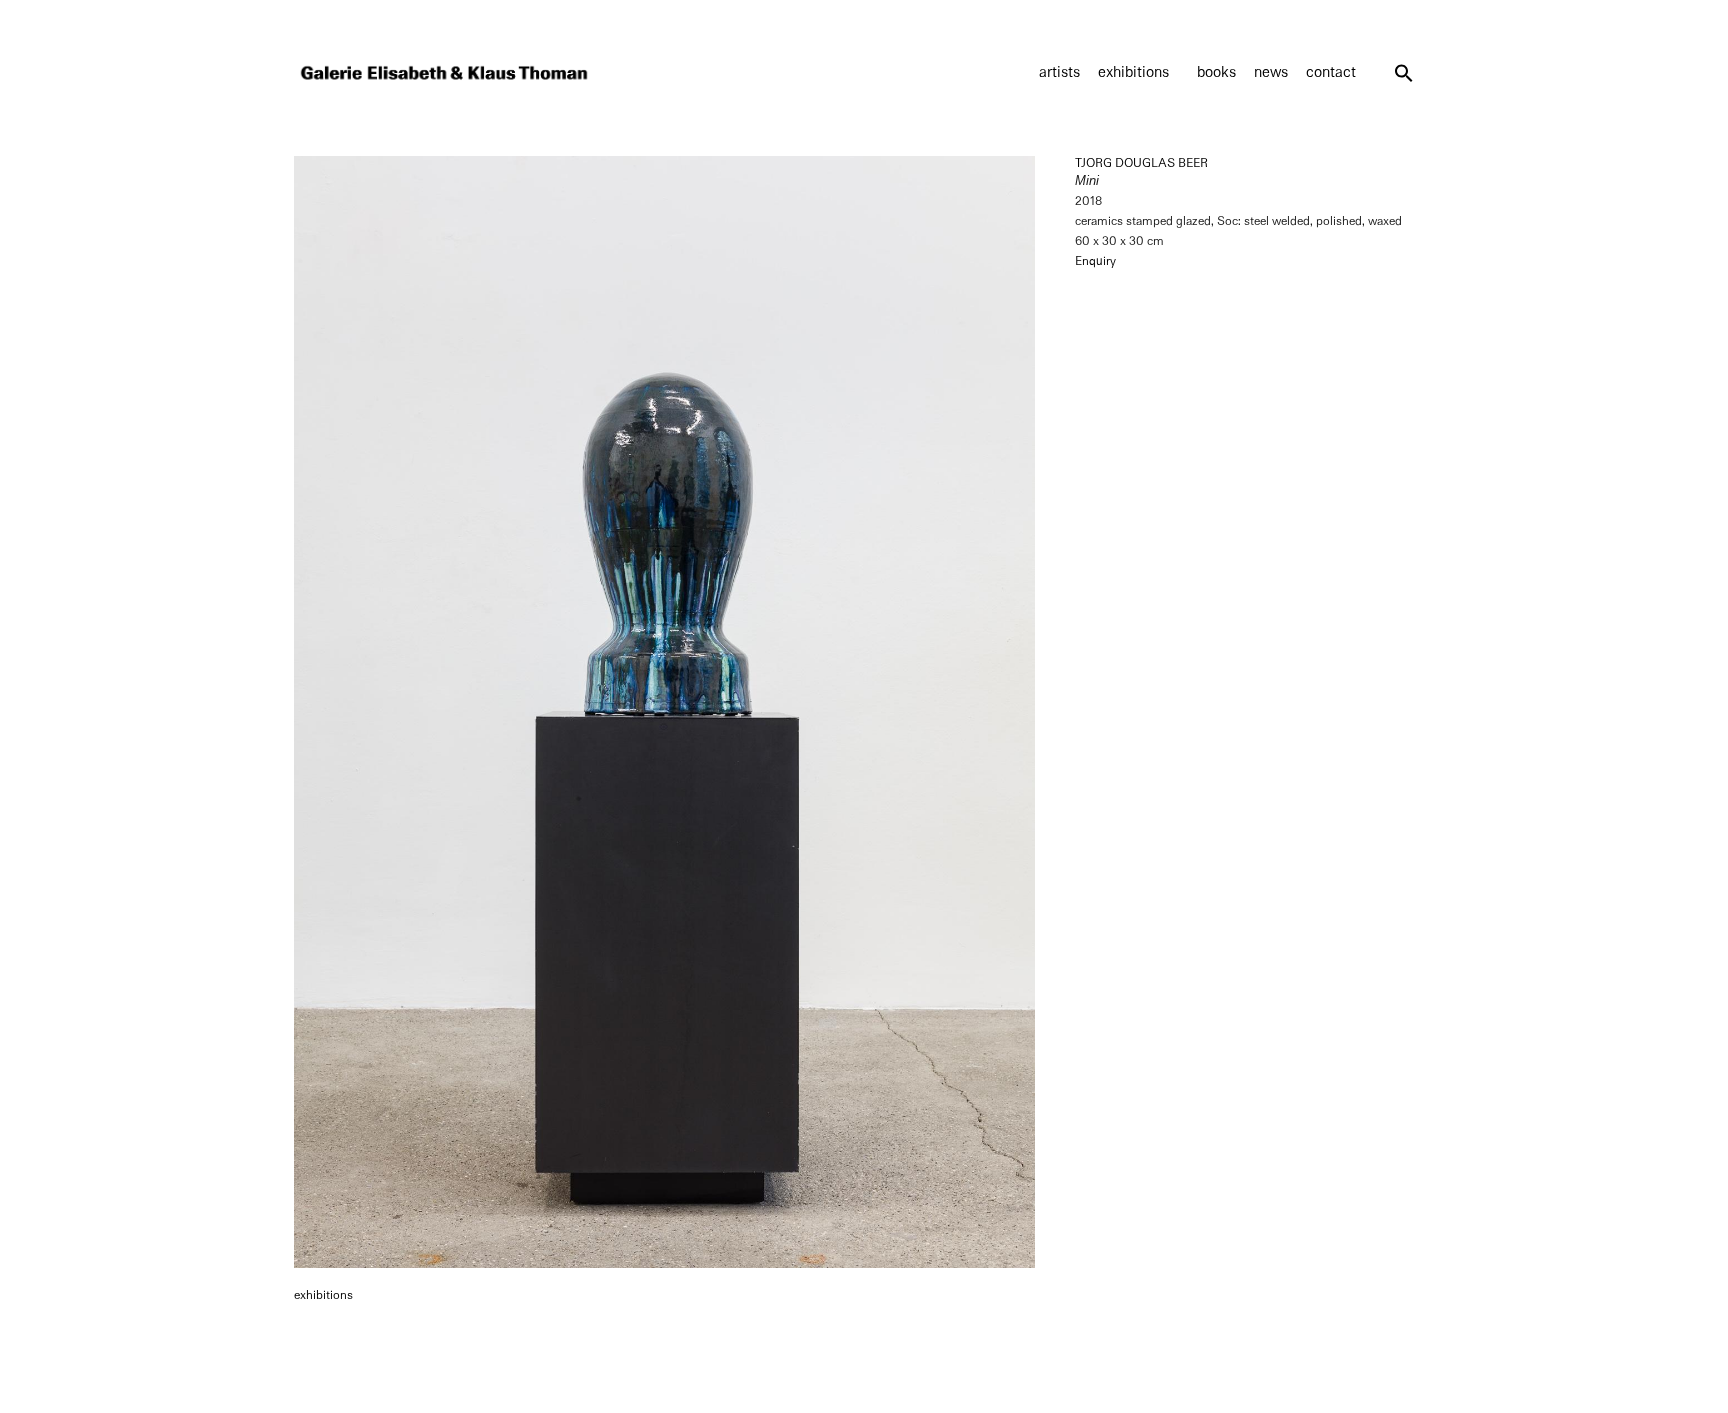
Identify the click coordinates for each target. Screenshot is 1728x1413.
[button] (1404, 73)
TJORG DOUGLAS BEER (1141, 163)
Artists (1059, 72)
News (1271, 72)
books (1216, 72)
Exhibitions (1133, 72)
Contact (1331, 72)
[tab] (323, 1296)
